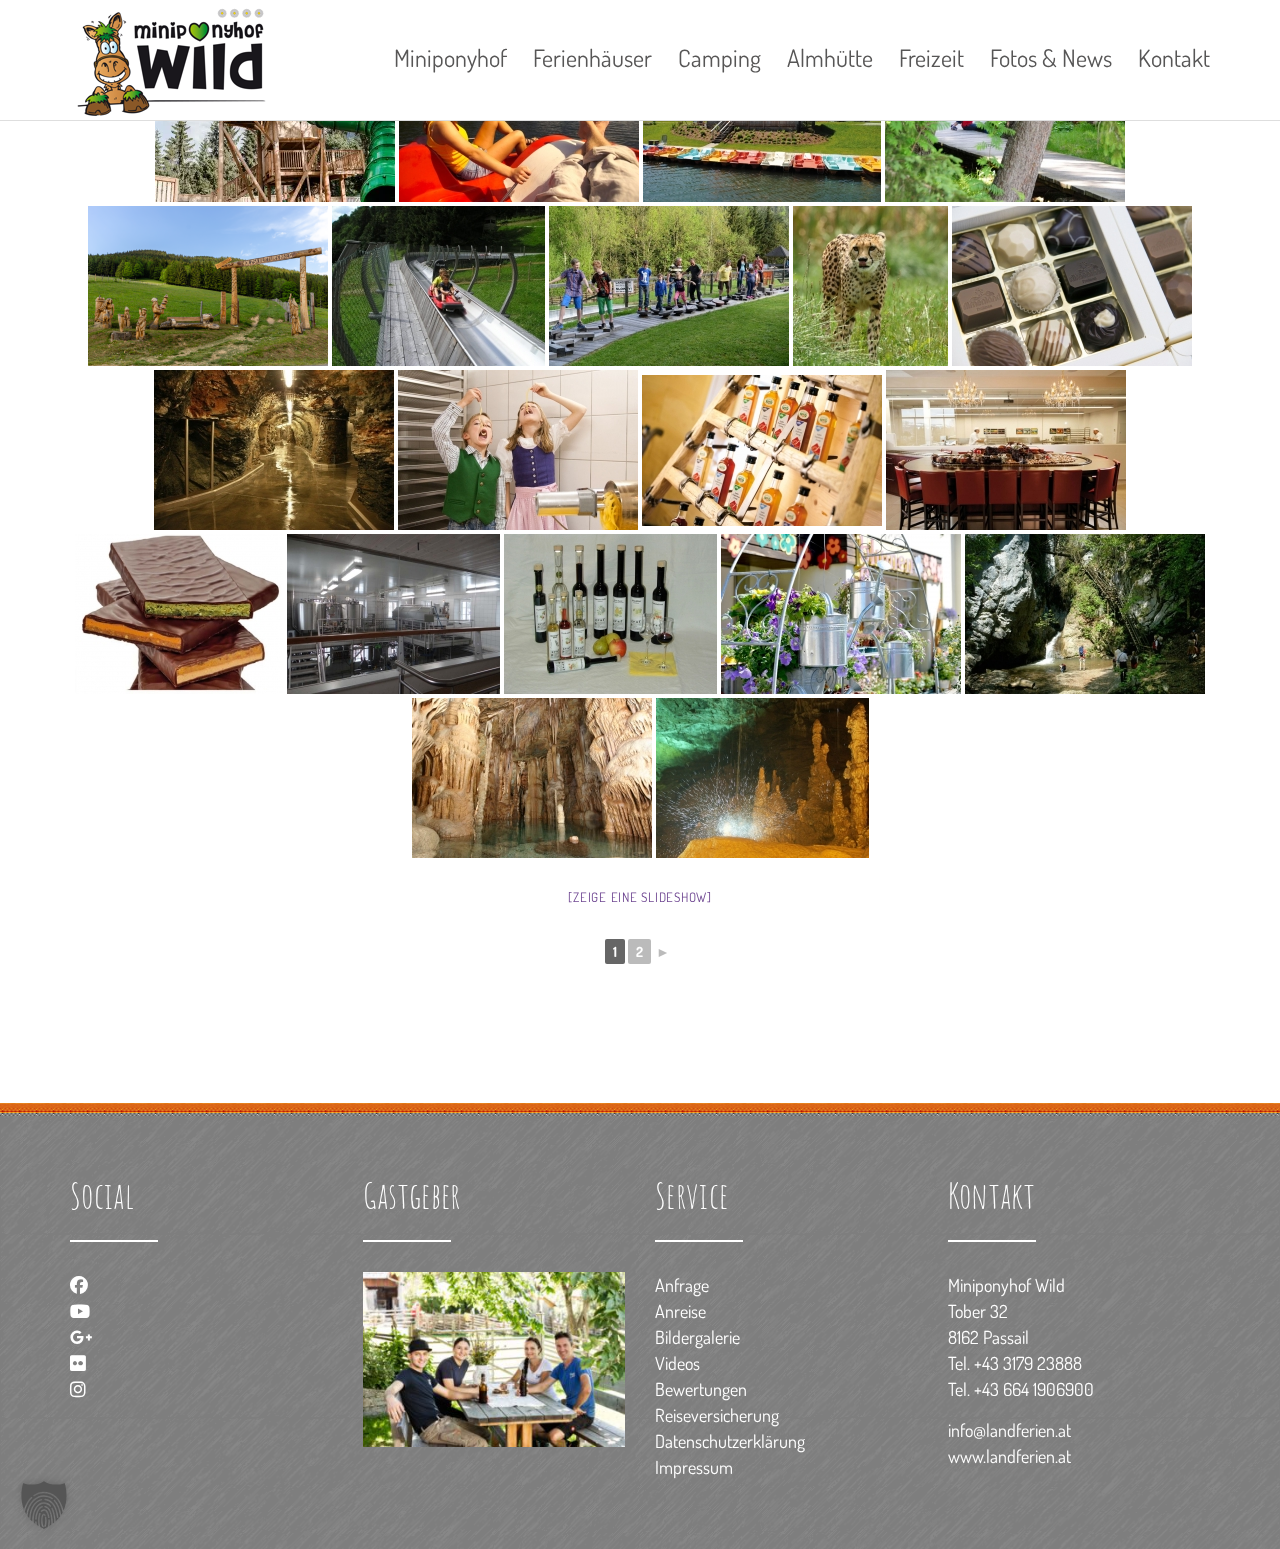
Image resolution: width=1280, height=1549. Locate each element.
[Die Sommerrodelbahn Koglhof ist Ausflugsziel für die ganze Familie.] (438, 286)
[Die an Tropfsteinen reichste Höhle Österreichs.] (532, 778)
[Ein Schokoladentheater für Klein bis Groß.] (1006, 450)
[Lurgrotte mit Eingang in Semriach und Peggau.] (762, 778)
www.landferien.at (1009, 1456)
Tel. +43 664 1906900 (1021, 1389)
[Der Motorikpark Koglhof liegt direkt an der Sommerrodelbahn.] (669, 286)
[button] (44, 1505)
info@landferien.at (1009, 1430)
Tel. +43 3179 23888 (1015, 1363)
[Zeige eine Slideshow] (640, 897)
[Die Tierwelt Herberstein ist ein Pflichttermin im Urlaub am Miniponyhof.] (870, 286)
